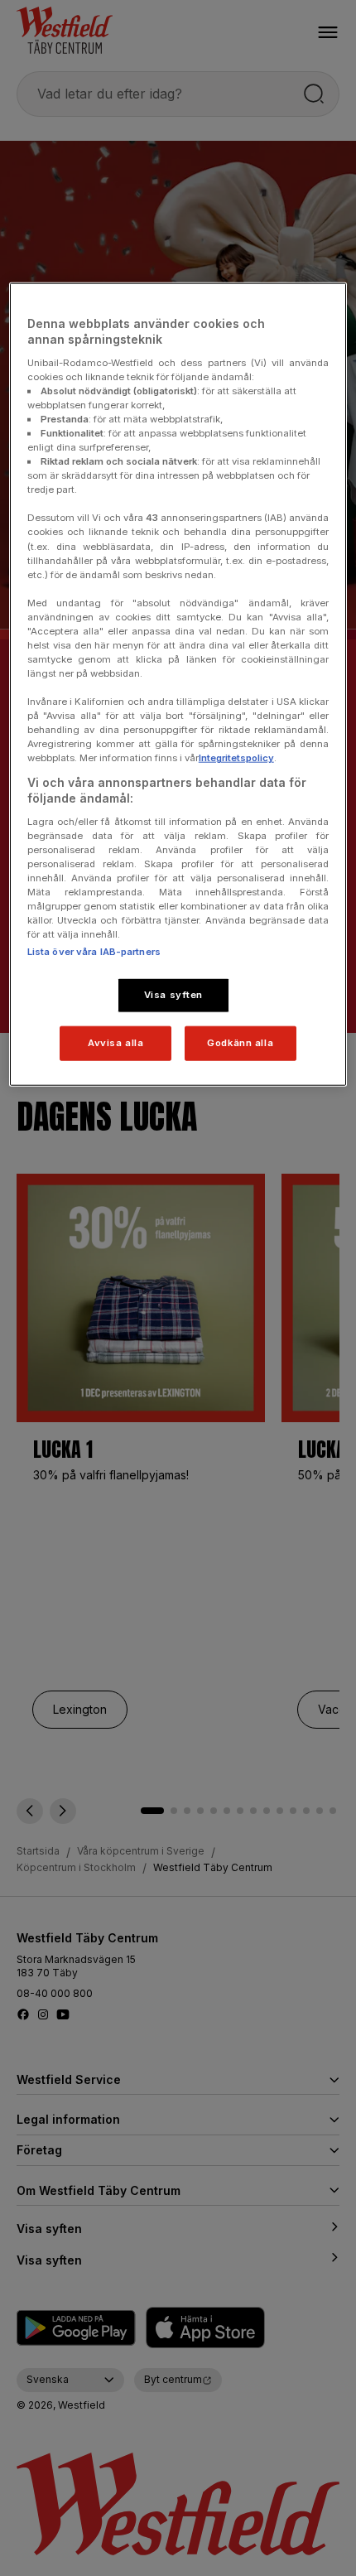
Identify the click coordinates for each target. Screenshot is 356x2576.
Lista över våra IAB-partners (94, 952)
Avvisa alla (115, 1043)
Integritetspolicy (236, 758)
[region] (178, 684)
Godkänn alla (240, 1043)
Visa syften (173, 995)
